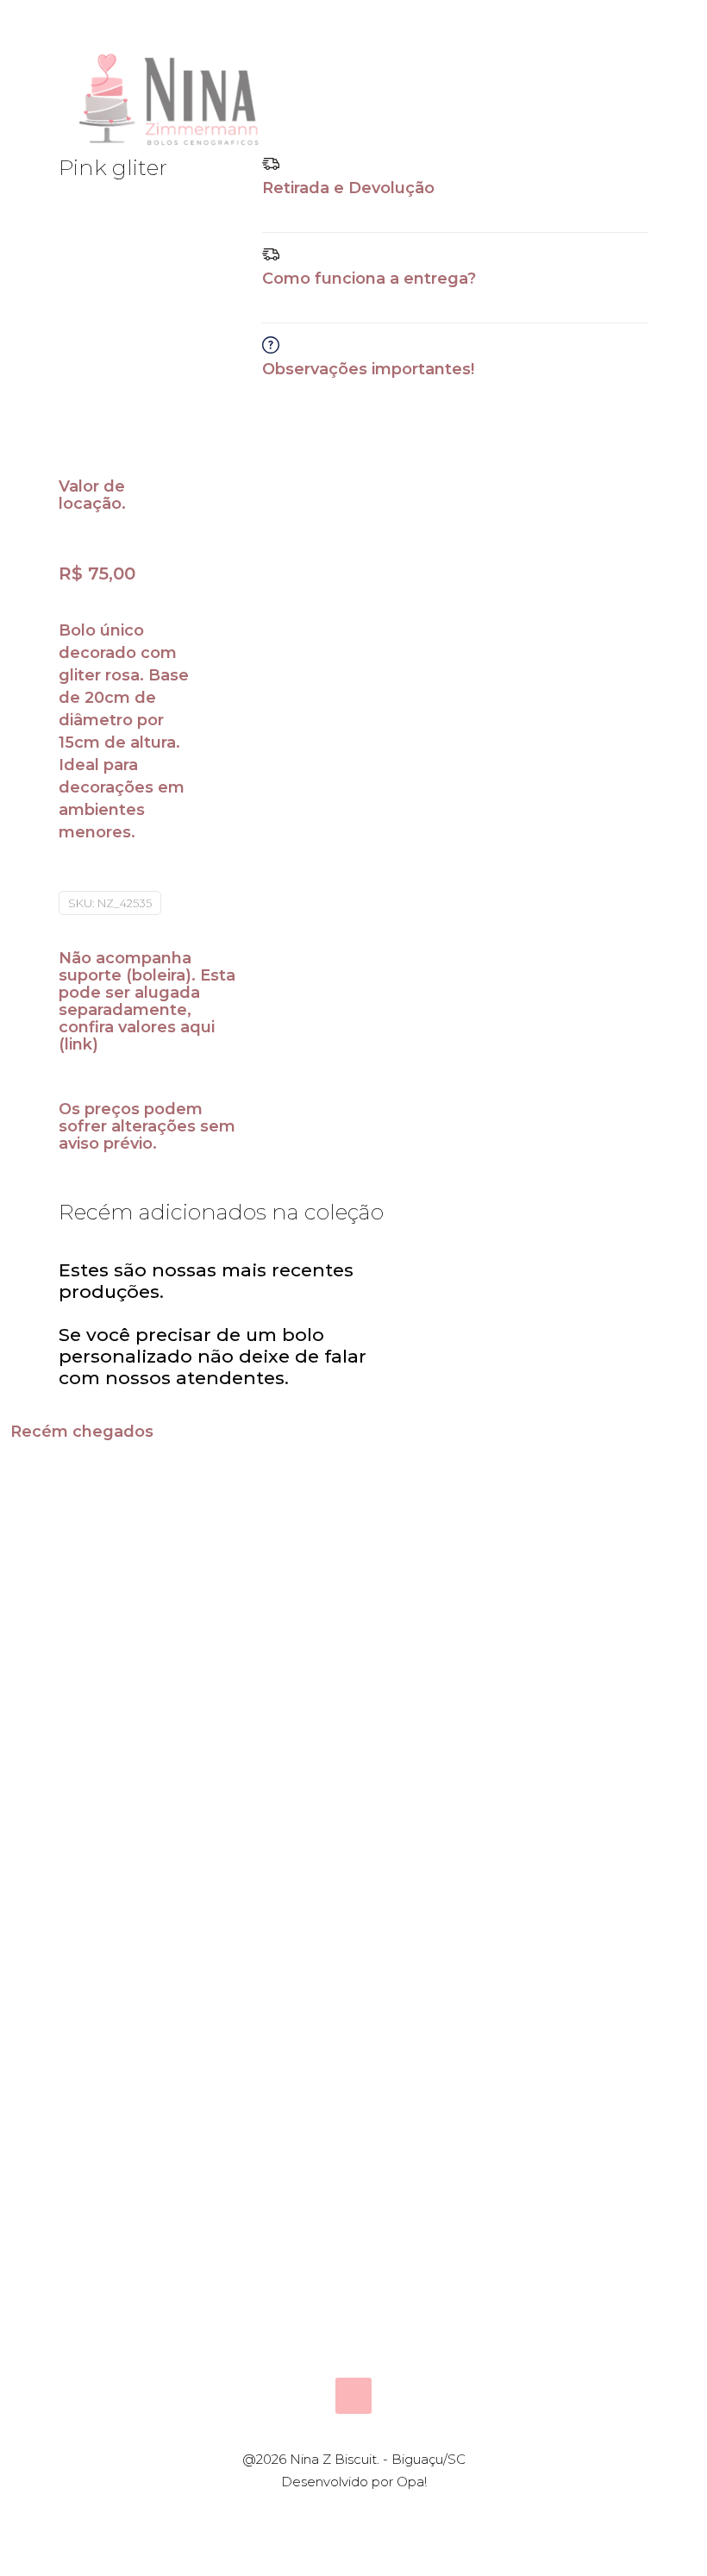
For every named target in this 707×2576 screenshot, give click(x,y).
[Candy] (96, 1556)
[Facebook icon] (344, 2513)
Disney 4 (420, 1986)
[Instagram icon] (381, 2513)
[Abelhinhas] (439, 1556)
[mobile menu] (621, 95)
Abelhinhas (433, 1683)
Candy (66, 1683)
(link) (78, 1044)
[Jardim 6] (268, 2183)
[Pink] (268, 1556)
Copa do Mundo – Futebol (592, 2007)
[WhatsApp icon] (326, 2513)
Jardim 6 (249, 2309)
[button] (455, 194)
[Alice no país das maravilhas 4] (96, 1859)
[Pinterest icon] (363, 2513)
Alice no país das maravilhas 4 (96, 2018)
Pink (229, 1683)
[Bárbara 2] (439, 2183)
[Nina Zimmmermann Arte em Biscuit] (171, 95)
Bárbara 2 (425, 2309)
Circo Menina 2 (594, 1694)
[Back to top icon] (353, 2396)
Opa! (412, 2482)
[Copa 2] (268, 1859)
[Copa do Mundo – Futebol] (611, 1859)
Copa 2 (241, 1986)
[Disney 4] (439, 1859)
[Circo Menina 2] (611, 1556)
